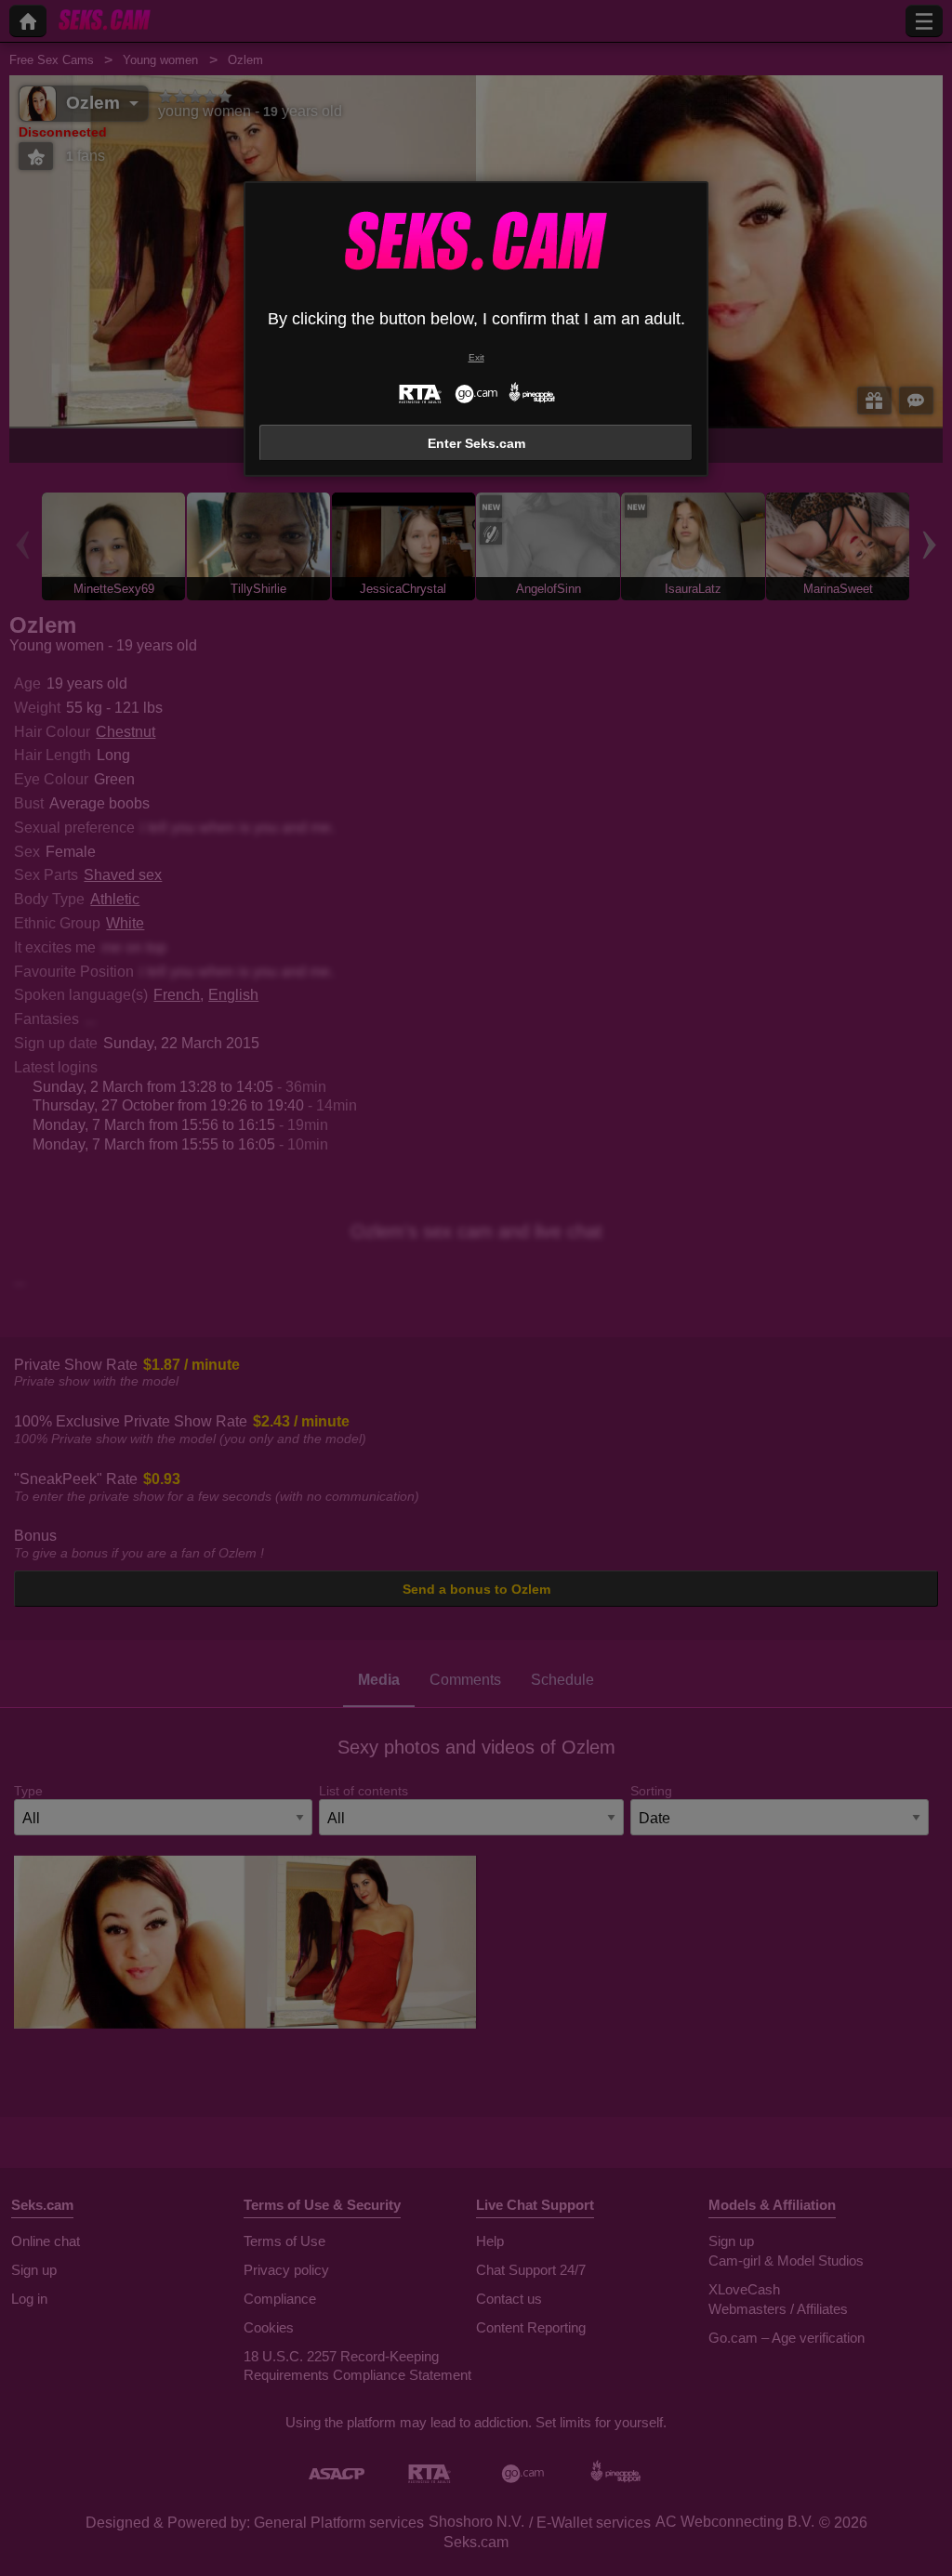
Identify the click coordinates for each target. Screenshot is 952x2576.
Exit (476, 357)
